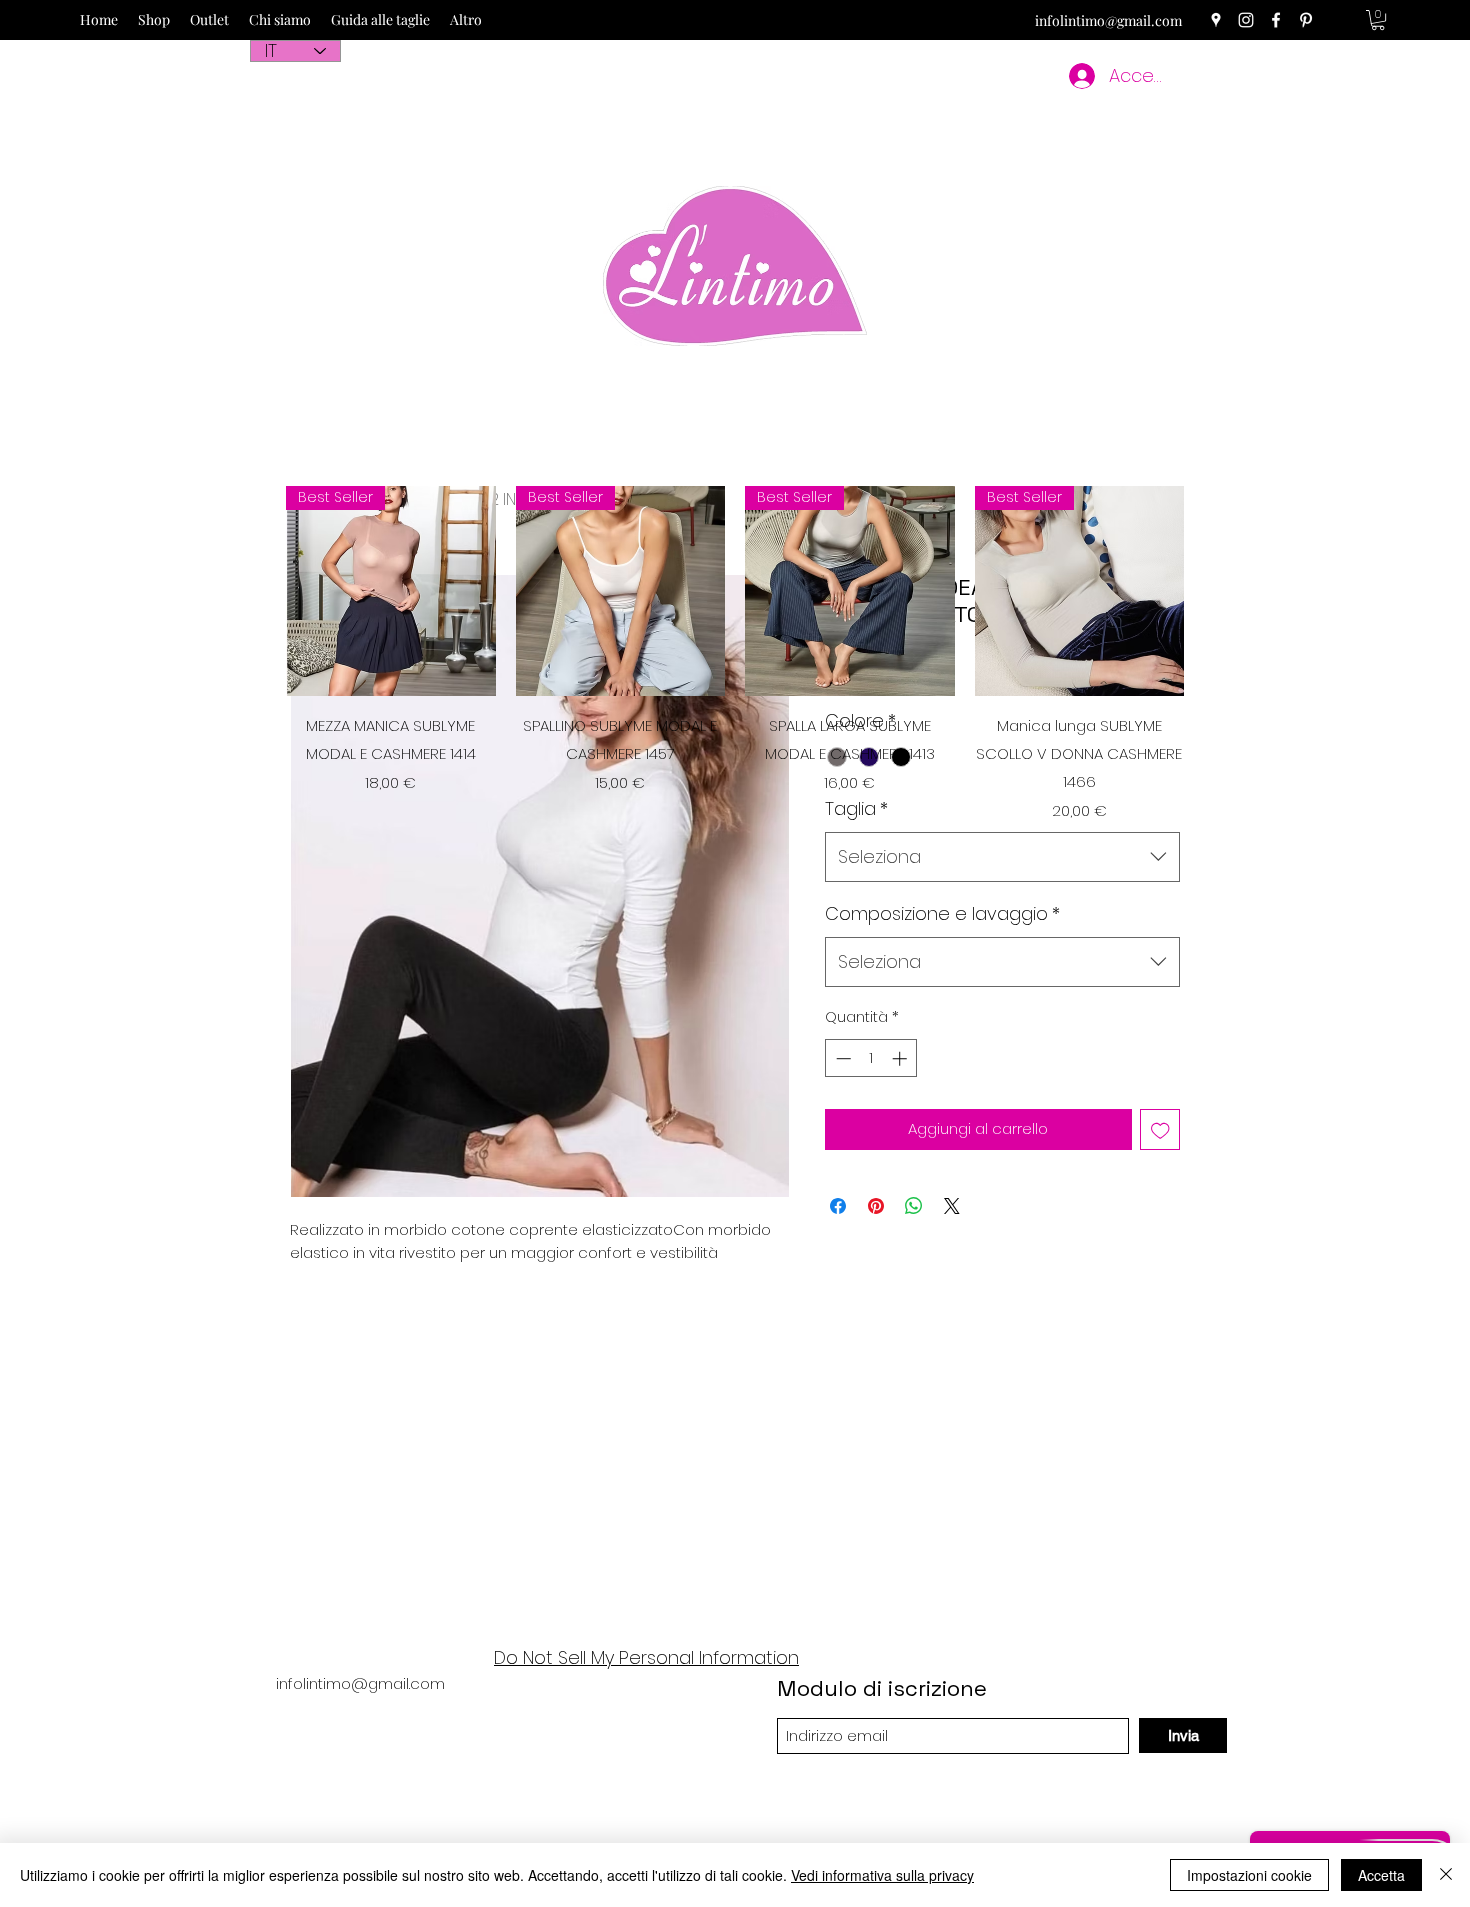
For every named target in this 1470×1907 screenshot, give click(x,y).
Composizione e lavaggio (942, 913)
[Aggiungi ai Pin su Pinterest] (876, 1206)
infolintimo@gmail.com (1108, 20)
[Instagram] (1246, 20)
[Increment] (901, 1058)
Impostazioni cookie (1249, 1875)
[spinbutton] (871, 1058)
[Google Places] (1216, 20)
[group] (735, 654)
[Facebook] (1276, 20)
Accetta (1381, 1875)
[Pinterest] (1306, 20)
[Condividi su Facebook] (838, 1206)
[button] (1378, 20)
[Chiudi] (1446, 1875)
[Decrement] (841, 1058)
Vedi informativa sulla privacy (882, 1875)
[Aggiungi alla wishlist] (1160, 1129)
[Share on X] (952, 1206)
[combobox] (1002, 857)
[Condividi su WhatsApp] (914, 1206)
